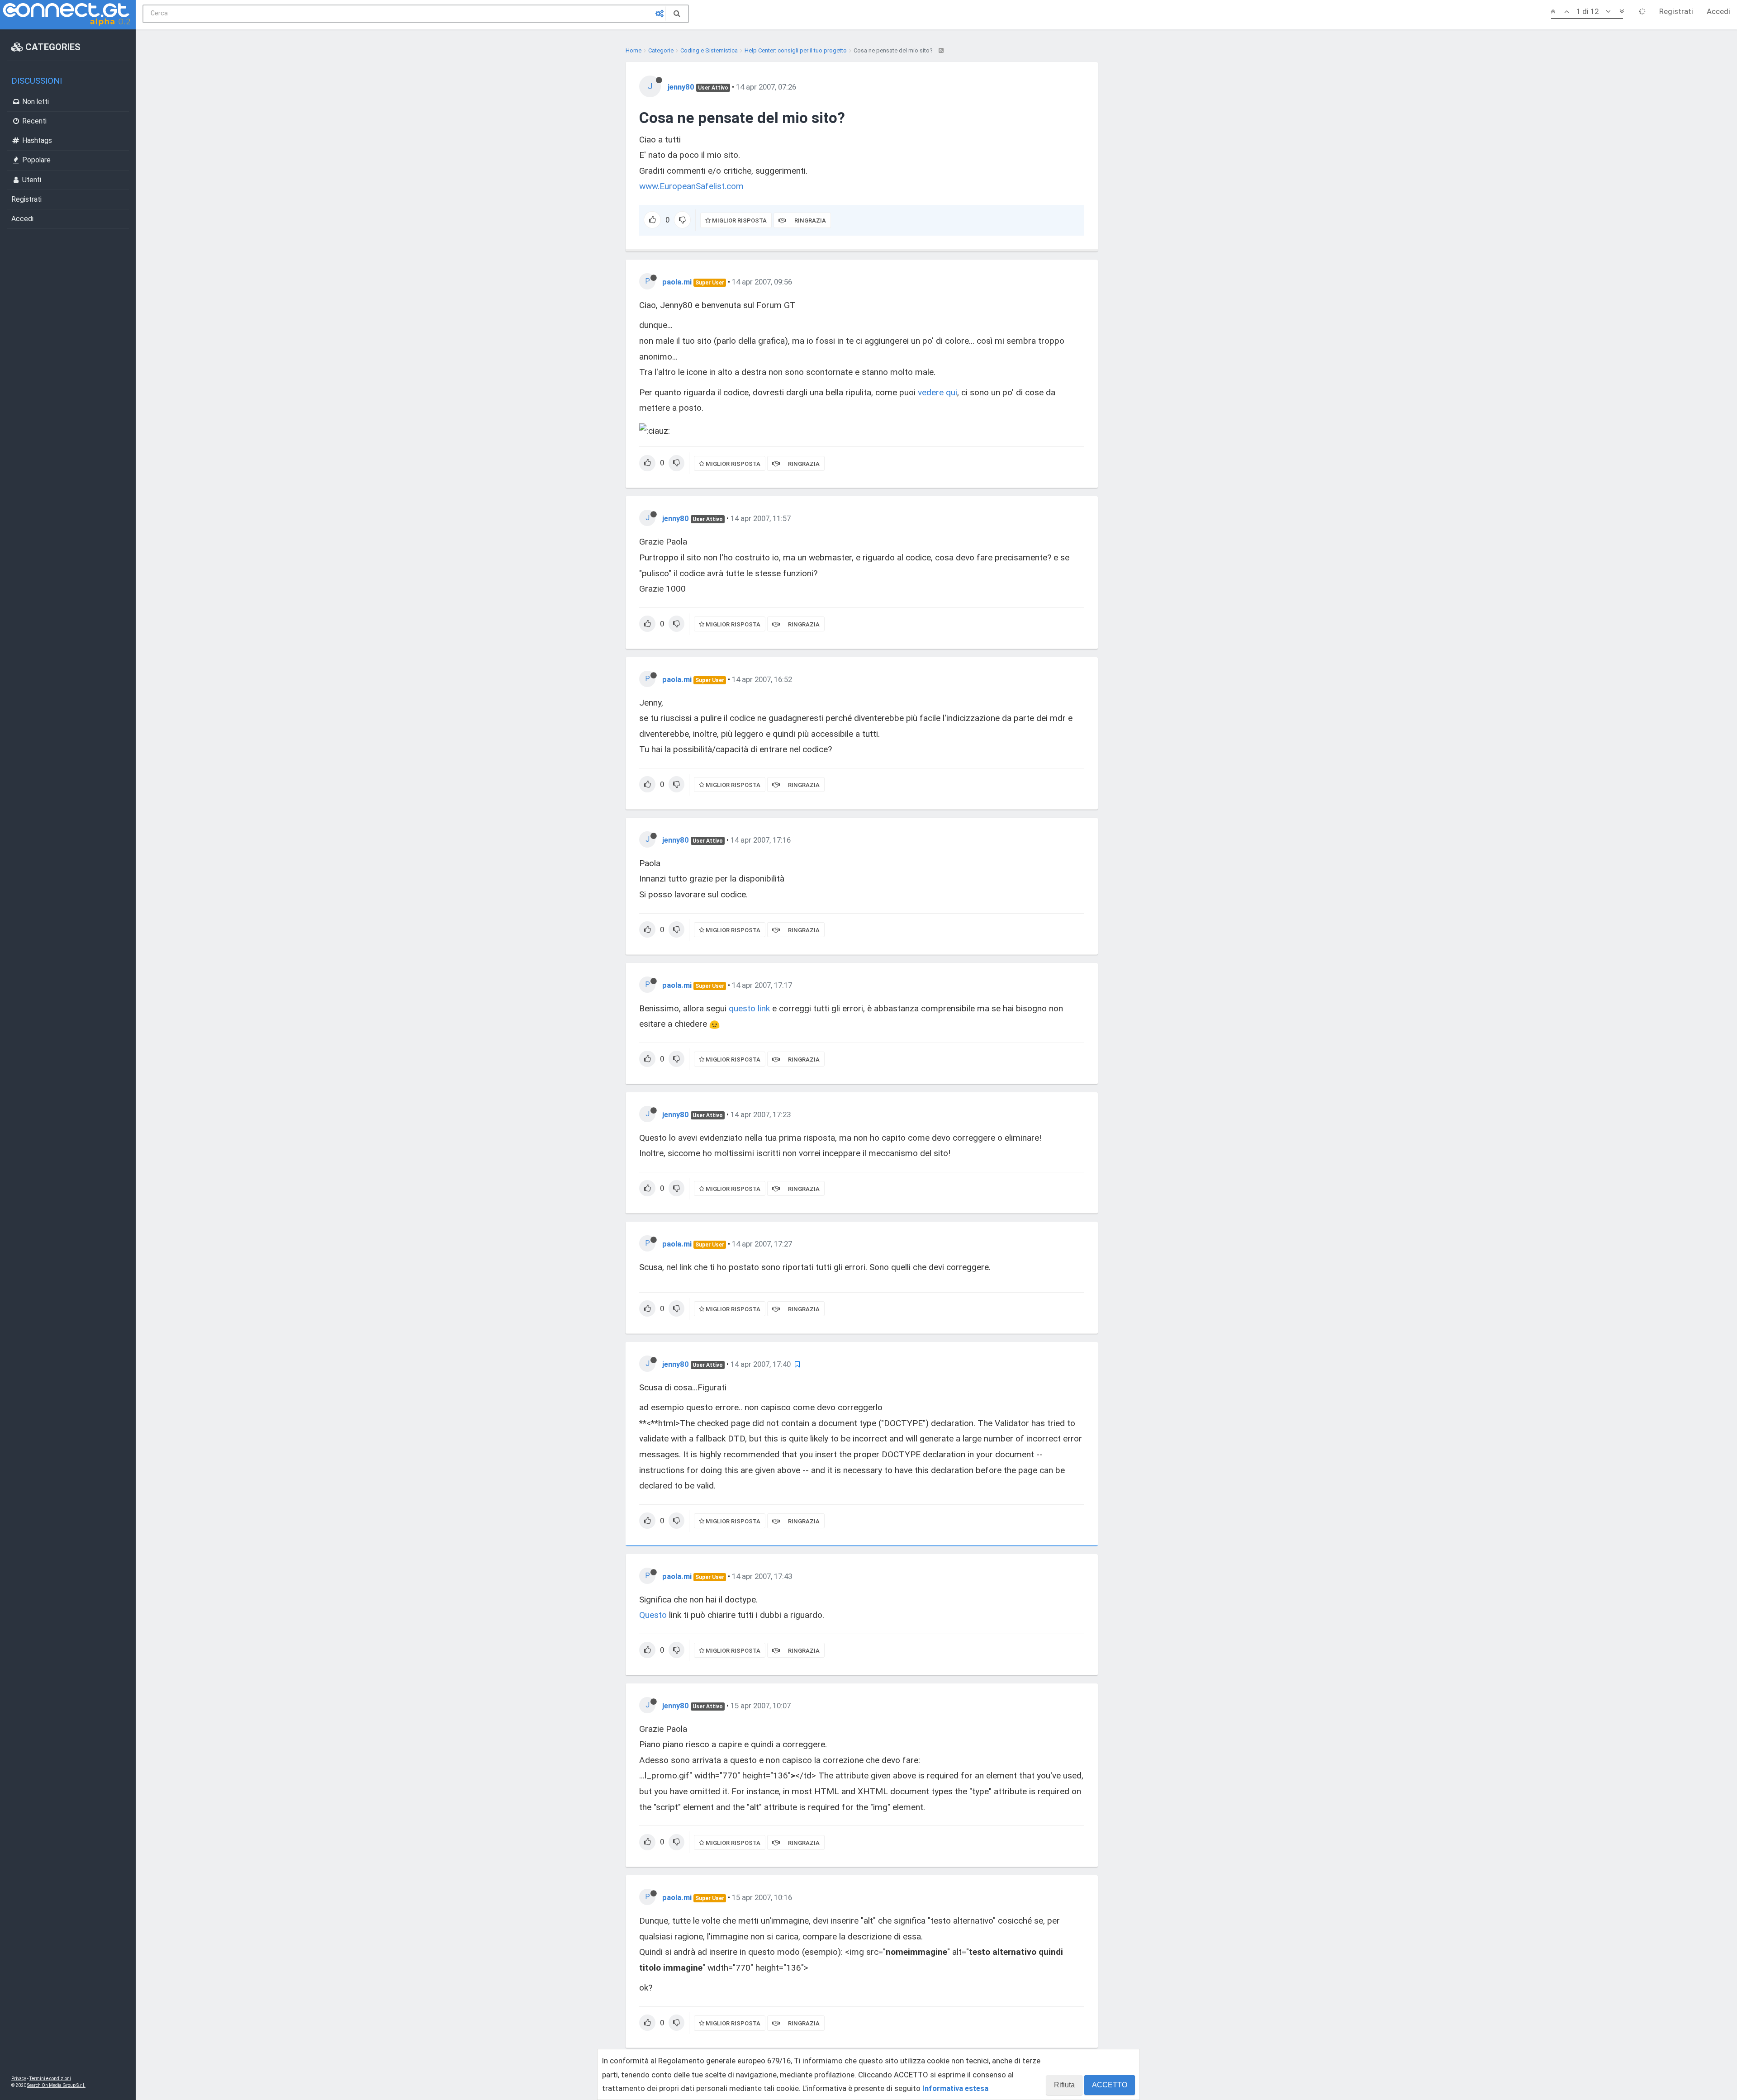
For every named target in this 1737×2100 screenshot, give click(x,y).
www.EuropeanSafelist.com (691, 186)
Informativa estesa (955, 2088)
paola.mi (677, 282)
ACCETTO (1110, 2085)
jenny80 (681, 87)
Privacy (19, 2079)
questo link (749, 1008)
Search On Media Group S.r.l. (56, 2085)
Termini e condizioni (50, 2079)
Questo (653, 1615)
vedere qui (937, 392)
